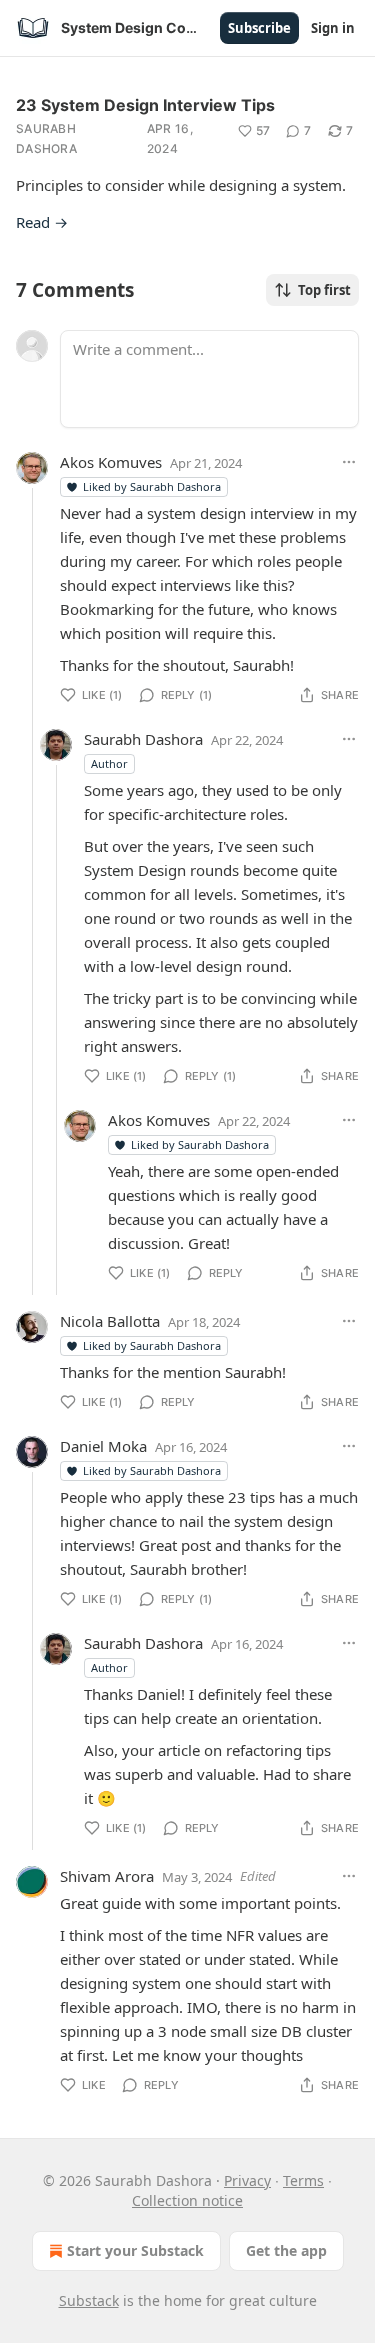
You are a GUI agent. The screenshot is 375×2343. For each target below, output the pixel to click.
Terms (303, 2180)
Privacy (247, 2180)
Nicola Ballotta (110, 1321)
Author (109, 763)
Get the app (286, 2250)
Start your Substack (135, 2250)
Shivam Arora (107, 1876)
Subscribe (259, 28)
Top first (324, 290)
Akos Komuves (111, 462)
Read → (42, 222)
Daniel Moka (103, 1446)
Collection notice (187, 2200)
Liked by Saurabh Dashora (152, 486)
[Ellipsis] (349, 462)
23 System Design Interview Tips (145, 105)
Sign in (333, 28)
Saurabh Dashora (46, 138)
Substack (89, 2300)
